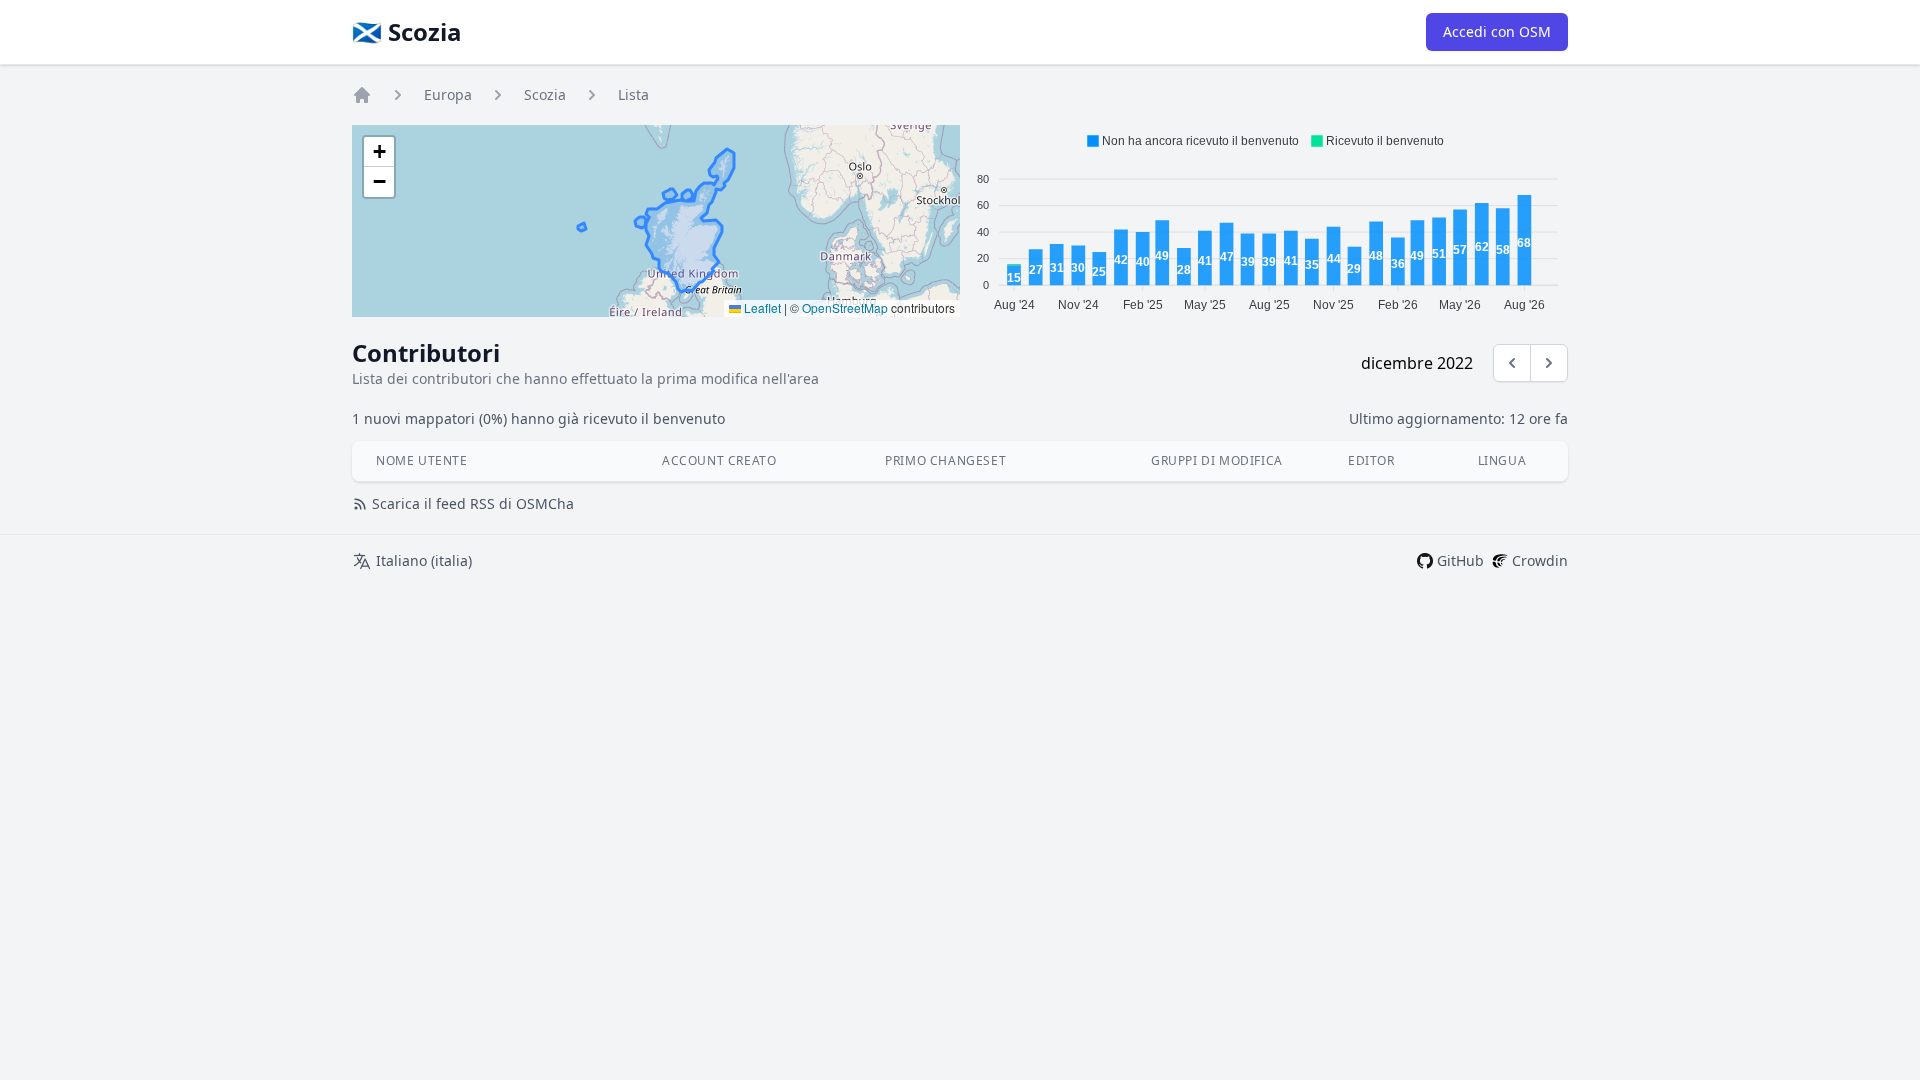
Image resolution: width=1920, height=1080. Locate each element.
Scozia (545, 94)
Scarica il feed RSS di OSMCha (473, 503)
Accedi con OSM (1497, 31)
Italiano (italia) (424, 560)
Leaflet (761, 307)
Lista (633, 94)
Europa (448, 94)
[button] (379, 152)
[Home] (362, 95)
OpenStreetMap (845, 307)
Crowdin (1540, 560)
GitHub (1460, 560)
